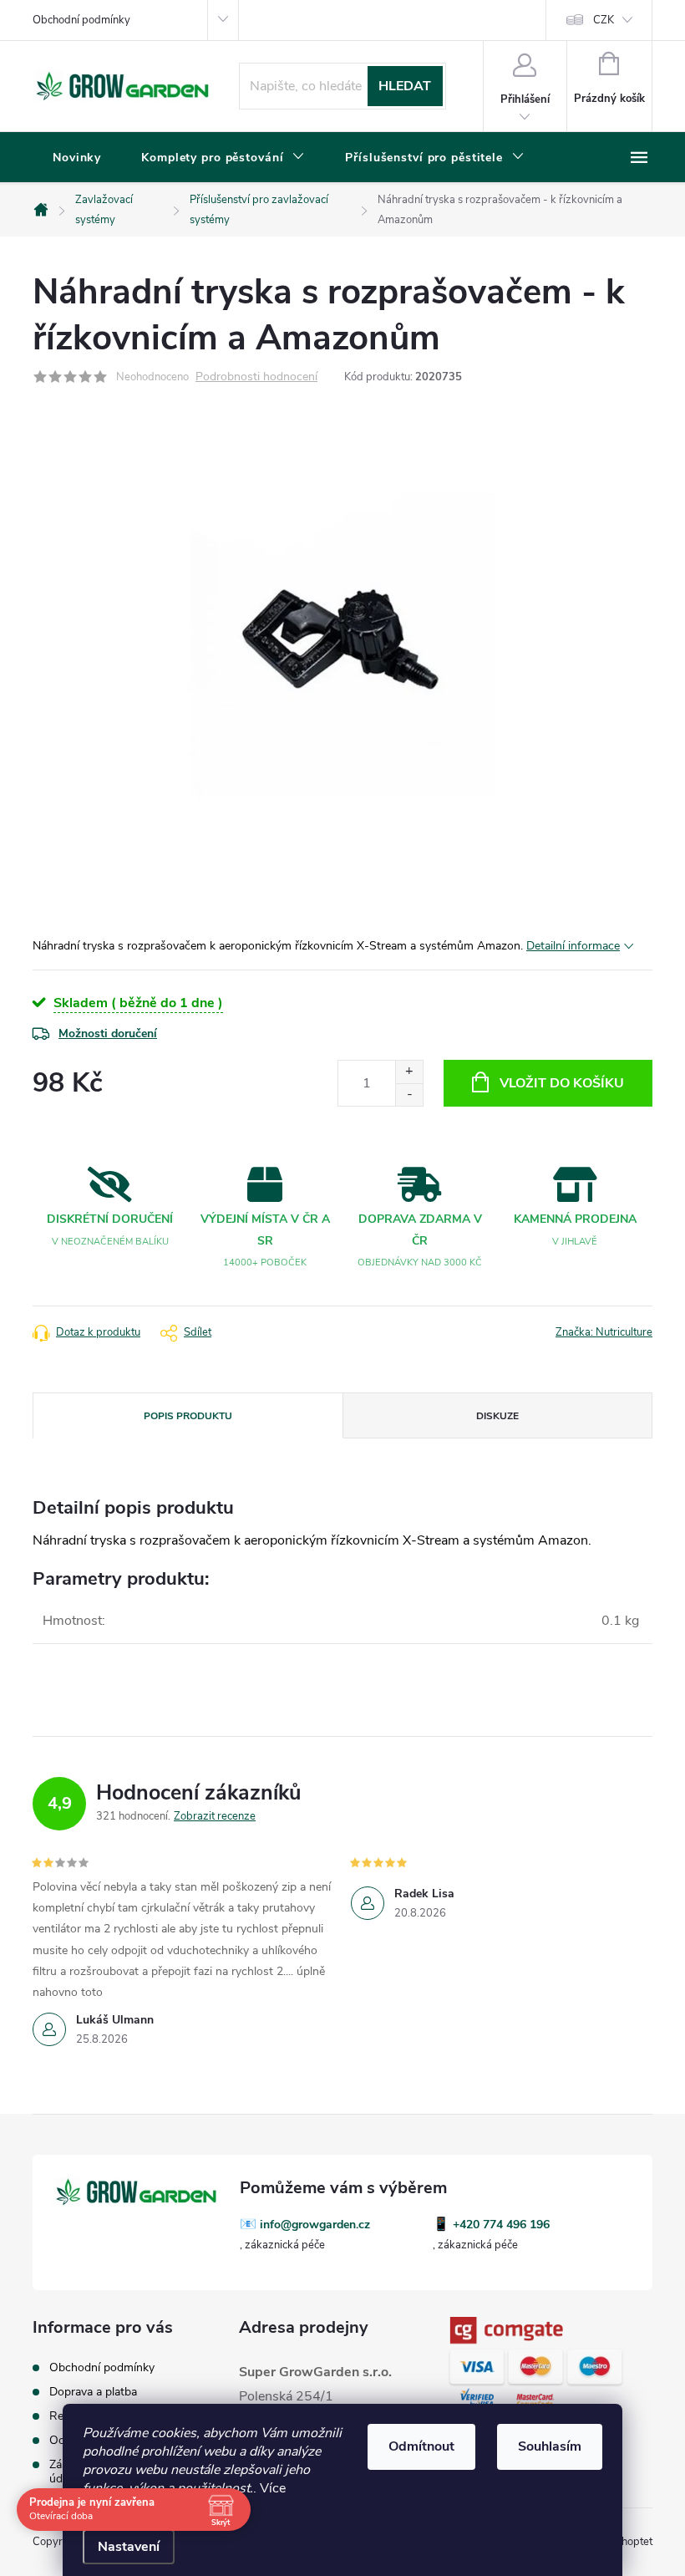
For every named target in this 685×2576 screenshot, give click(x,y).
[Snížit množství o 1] (409, 1095)
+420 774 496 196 (501, 2225)
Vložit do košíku (562, 1083)
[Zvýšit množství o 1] (409, 1072)
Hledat (405, 86)
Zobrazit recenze (215, 1816)
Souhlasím (550, 2446)
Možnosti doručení (108, 1033)
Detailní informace (573, 946)
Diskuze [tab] (497, 1416)
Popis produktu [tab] (188, 1416)
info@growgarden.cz (315, 2225)
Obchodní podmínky (81, 20)
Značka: (604, 1332)
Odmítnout (421, 2446)
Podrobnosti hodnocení (256, 377)
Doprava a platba (93, 2392)
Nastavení (129, 2547)
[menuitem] (77, 158)
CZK (604, 20)
